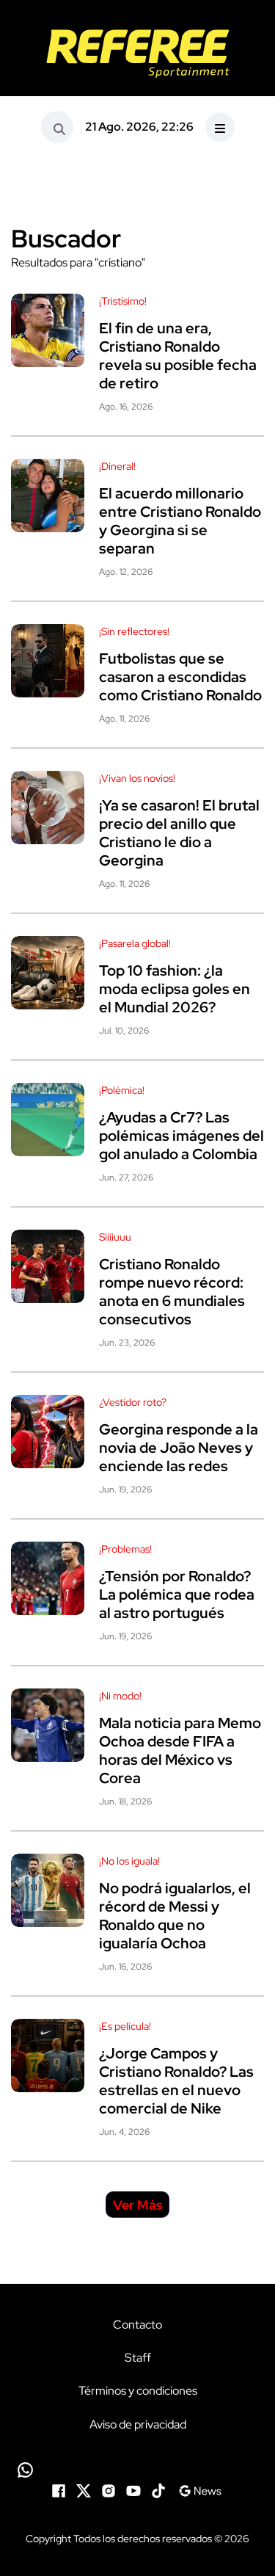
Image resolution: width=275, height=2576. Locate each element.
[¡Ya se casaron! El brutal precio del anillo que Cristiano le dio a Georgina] (48, 808)
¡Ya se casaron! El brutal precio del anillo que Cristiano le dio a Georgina (179, 833)
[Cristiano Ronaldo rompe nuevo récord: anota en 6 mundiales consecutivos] (48, 1266)
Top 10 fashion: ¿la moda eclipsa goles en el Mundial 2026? (175, 989)
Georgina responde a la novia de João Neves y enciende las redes (179, 1448)
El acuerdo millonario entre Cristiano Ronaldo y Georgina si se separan (180, 521)
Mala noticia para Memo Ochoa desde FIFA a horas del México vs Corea (180, 1750)
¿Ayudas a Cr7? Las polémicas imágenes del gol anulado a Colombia (181, 1136)
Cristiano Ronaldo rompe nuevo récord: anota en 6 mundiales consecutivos (172, 1292)
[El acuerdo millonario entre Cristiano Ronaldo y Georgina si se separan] (48, 496)
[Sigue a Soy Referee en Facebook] (59, 2490)
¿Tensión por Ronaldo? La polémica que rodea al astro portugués (177, 1594)
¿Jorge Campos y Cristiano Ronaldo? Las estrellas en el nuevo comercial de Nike (176, 2081)
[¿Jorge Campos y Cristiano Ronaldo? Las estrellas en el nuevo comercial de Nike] (48, 2056)
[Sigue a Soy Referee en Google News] (200, 2490)
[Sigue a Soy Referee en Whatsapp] (137, 2470)
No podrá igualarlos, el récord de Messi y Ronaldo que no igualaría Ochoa (175, 1916)
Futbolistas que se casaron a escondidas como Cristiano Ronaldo (180, 677)
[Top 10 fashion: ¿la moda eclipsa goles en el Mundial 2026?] (48, 973)
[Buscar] (57, 127)
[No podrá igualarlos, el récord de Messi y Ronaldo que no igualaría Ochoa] (48, 1890)
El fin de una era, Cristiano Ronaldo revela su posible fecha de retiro (178, 356)
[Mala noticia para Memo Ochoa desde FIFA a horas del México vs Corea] (48, 1725)
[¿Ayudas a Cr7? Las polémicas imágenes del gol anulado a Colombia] (48, 1120)
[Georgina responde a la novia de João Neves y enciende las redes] (48, 1432)
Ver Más (138, 2205)
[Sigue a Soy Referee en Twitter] (84, 2490)
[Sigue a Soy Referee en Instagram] (109, 2490)
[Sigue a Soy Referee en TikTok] (158, 2490)
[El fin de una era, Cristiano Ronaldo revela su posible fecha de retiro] (48, 330)
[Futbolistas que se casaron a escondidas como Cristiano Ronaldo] (48, 661)
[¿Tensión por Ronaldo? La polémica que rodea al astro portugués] (48, 1578)
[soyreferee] (137, 54)
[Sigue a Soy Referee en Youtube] (133, 2490)
